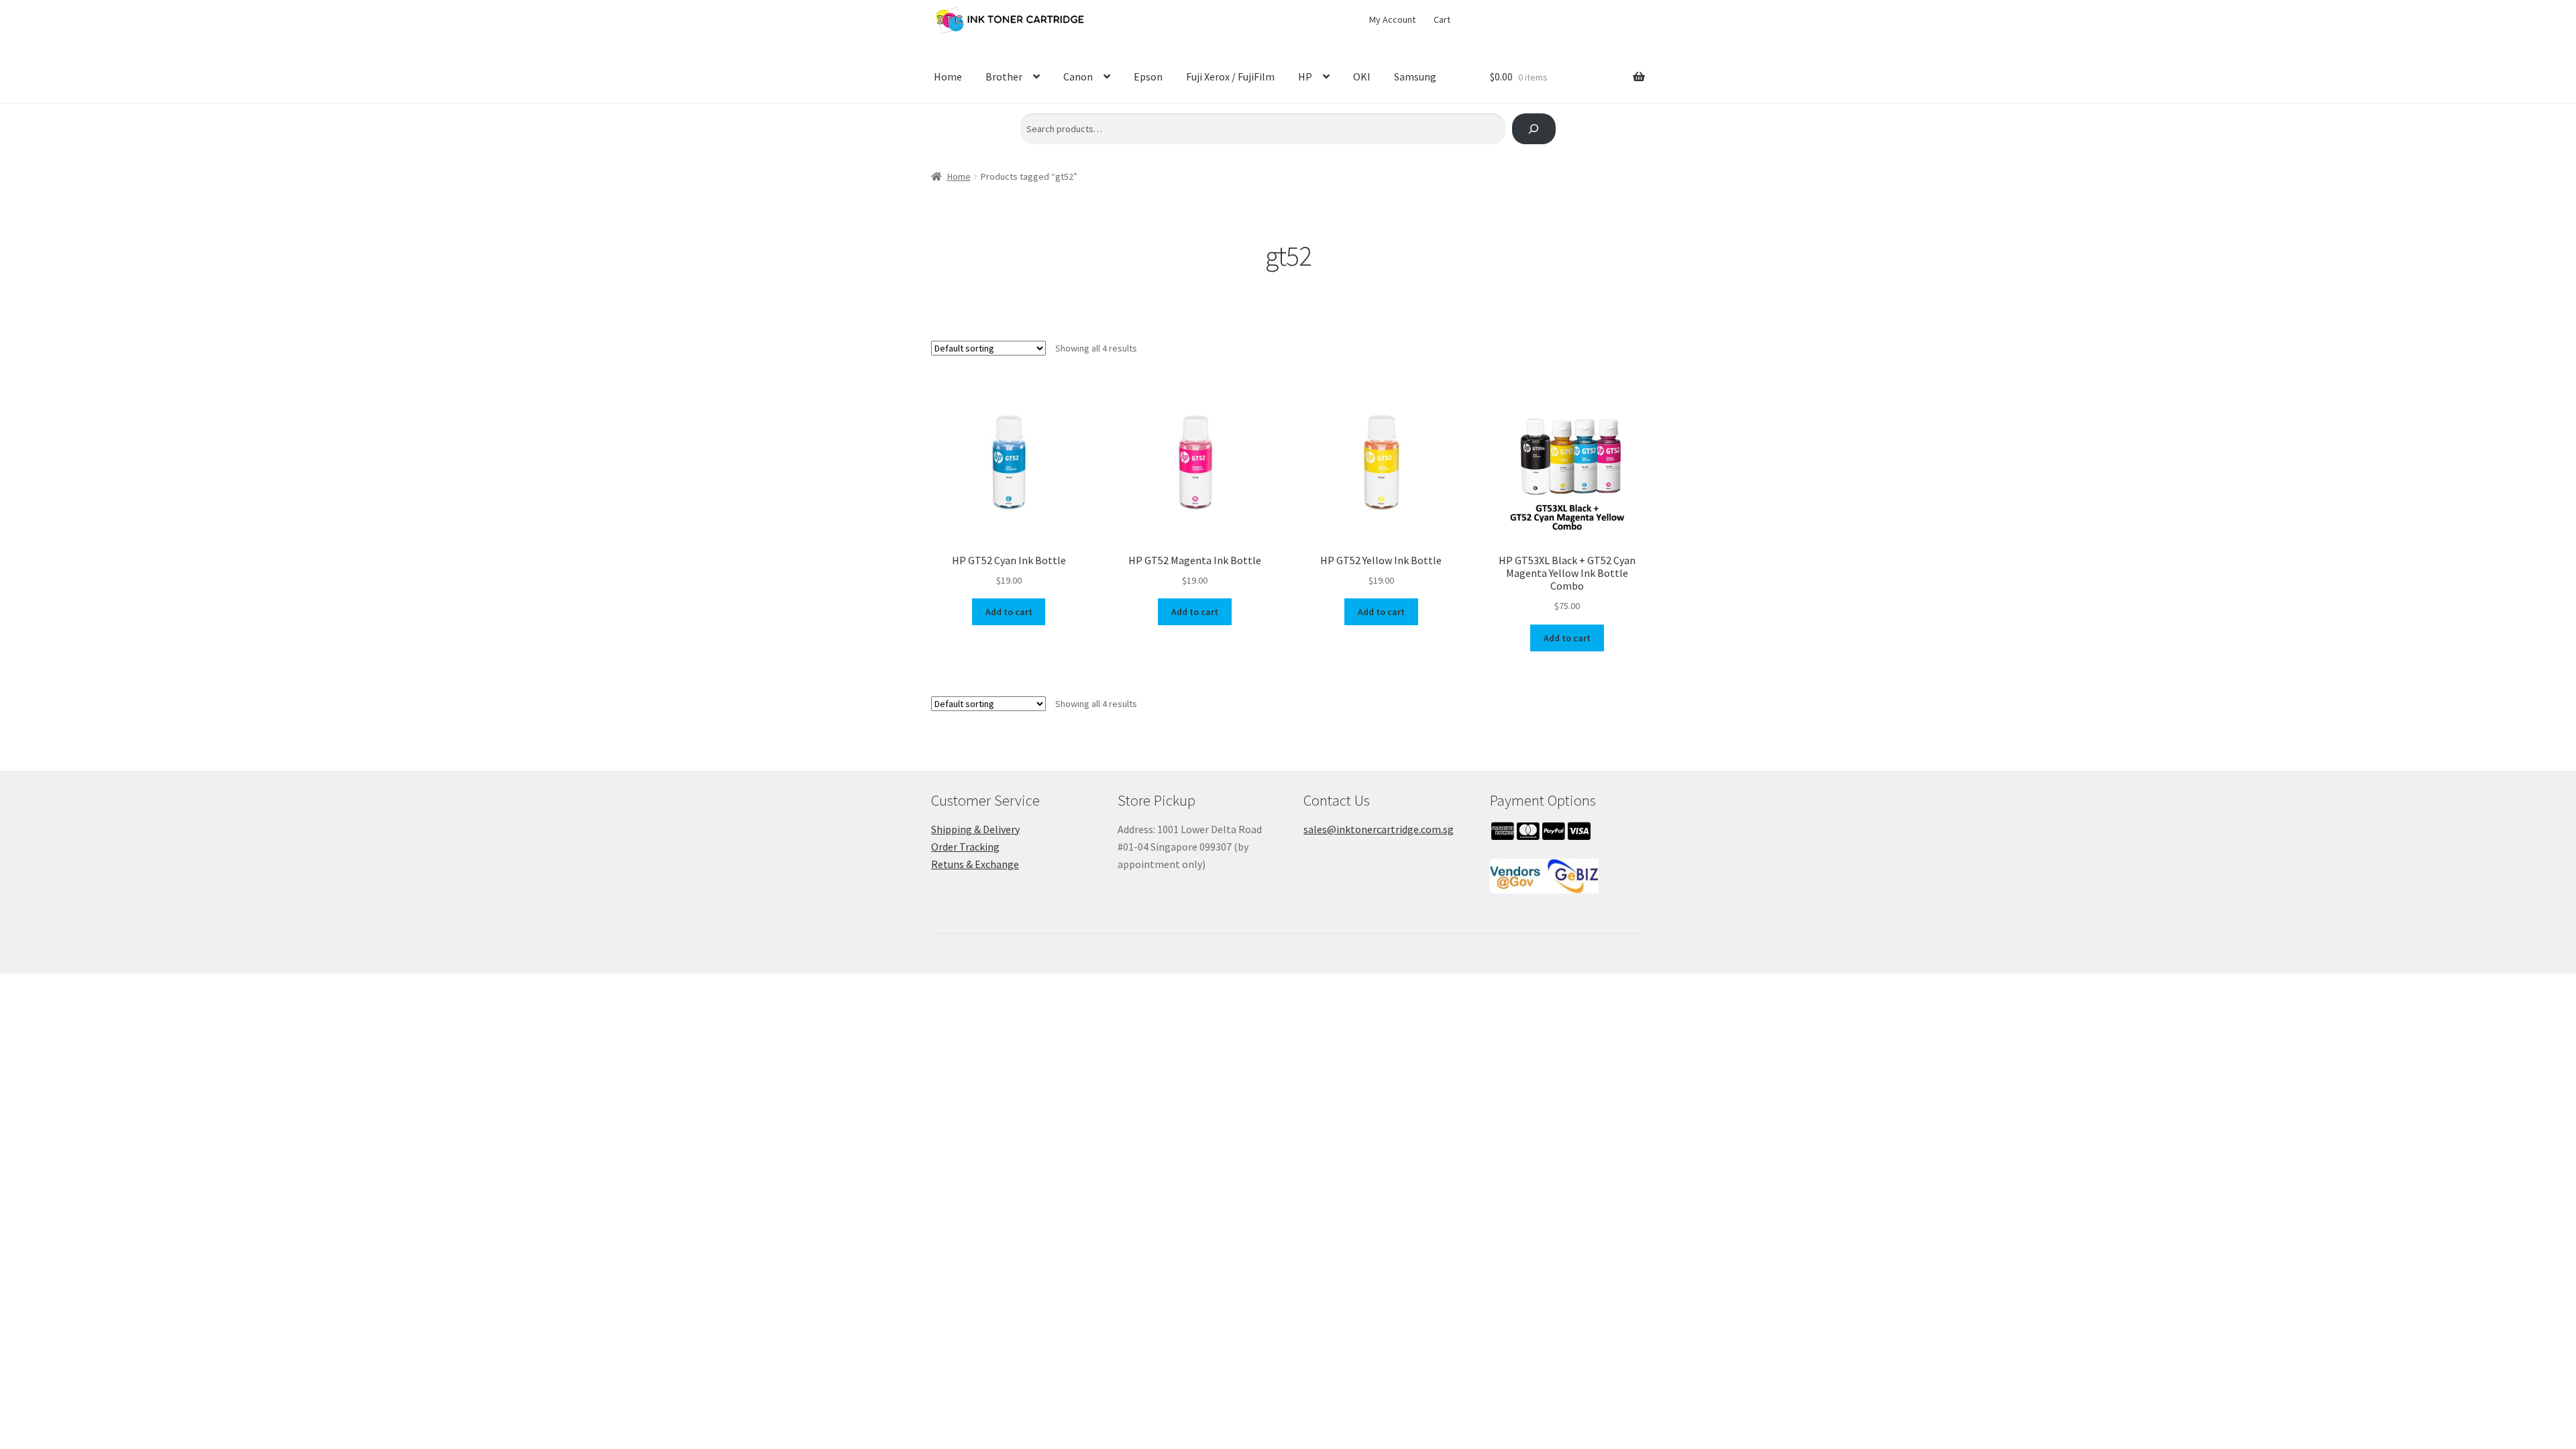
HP (1305, 76)
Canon (1078, 76)
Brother (1004, 76)
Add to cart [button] (1009, 612)
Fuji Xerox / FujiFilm (1230, 76)
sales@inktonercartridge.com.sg (1379, 829)
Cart (1442, 19)
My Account (1392, 19)
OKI (1362, 76)
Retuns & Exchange (975, 864)
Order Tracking (965, 847)
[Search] (1534, 129)
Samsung (1415, 76)
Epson (1148, 76)
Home (948, 76)
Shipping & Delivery (975, 829)
